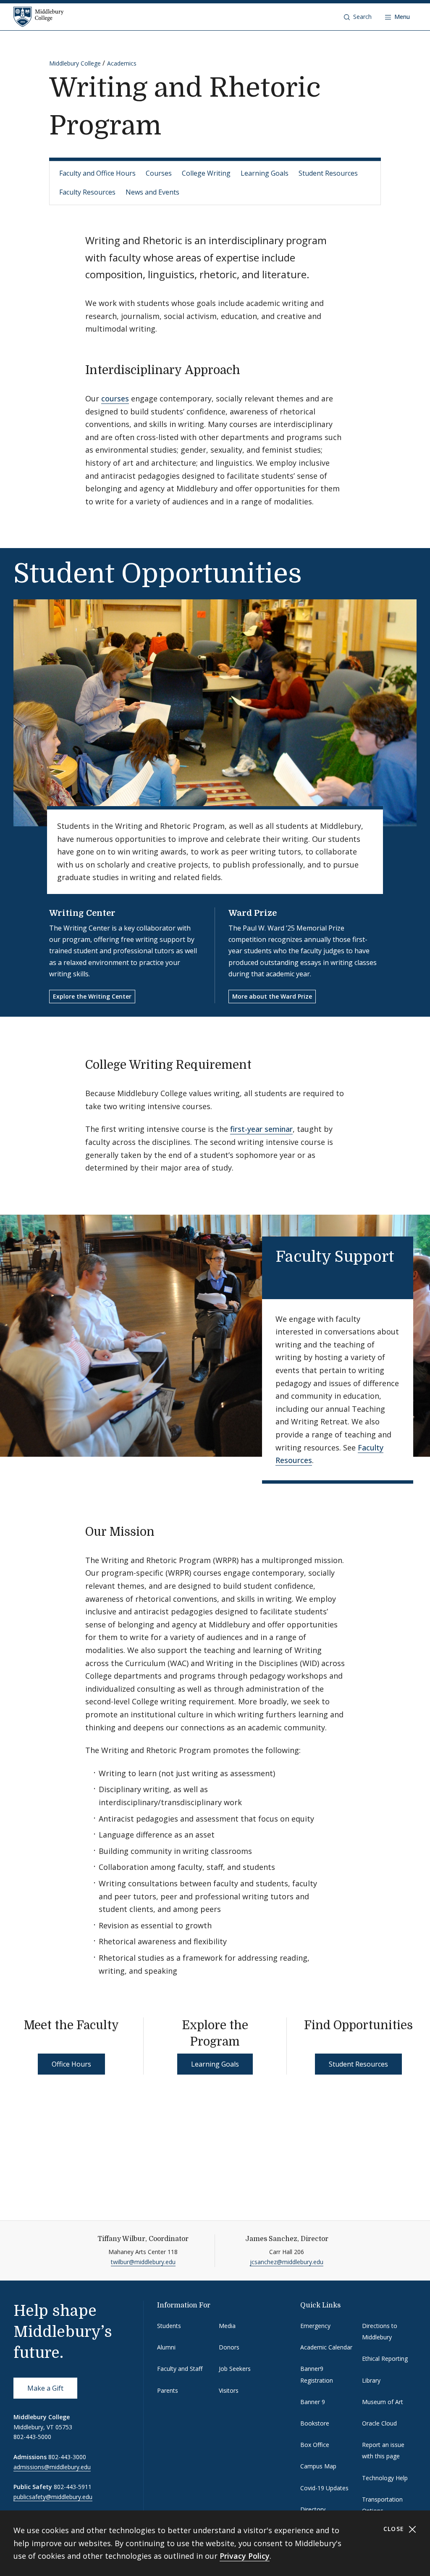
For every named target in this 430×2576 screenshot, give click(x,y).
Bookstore (315, 2423)
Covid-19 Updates (324, 2488)
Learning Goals (265, 173)
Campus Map (318, 2466)
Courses (159, 173)
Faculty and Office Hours (97, 173)
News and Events (152, 192)
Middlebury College (75, 63)
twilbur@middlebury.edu (143, 2262)
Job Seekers (235, 2369)
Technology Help (385, 2478)
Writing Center (82, 913)
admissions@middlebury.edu (52, 2467)
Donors (229, 2347)
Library (371, 2380)
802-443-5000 (32, 2437)
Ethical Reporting (385, 2358)
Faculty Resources (87, 192)
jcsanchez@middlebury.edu (287, 2262)
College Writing (206, 173)
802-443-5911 (73, 2487)
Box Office (315, 2445)
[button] (358, 17)
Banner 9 (313, 2402)
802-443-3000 (67, 2457)
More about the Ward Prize (272, 996)
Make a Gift (45, 2388)
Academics (122, 63)
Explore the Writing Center (92, 996)
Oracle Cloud (379, 2423)
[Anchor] (248, 369)
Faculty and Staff (180, 2369)
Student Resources (328, 173)
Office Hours (71, 2064)
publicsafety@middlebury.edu (53, 2497)
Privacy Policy (245, 2556)
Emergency (315, 2326)
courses (115, 398)
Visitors (229, 2390)
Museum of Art (383, 2402)
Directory (313, 2509)
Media (227, 2326)
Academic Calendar (326, 2347)
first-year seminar (261, 1129)
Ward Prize (253, 913)
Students (169, 2326)
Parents (168, 2390)
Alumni (166, 2347)
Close (395, 2529)
